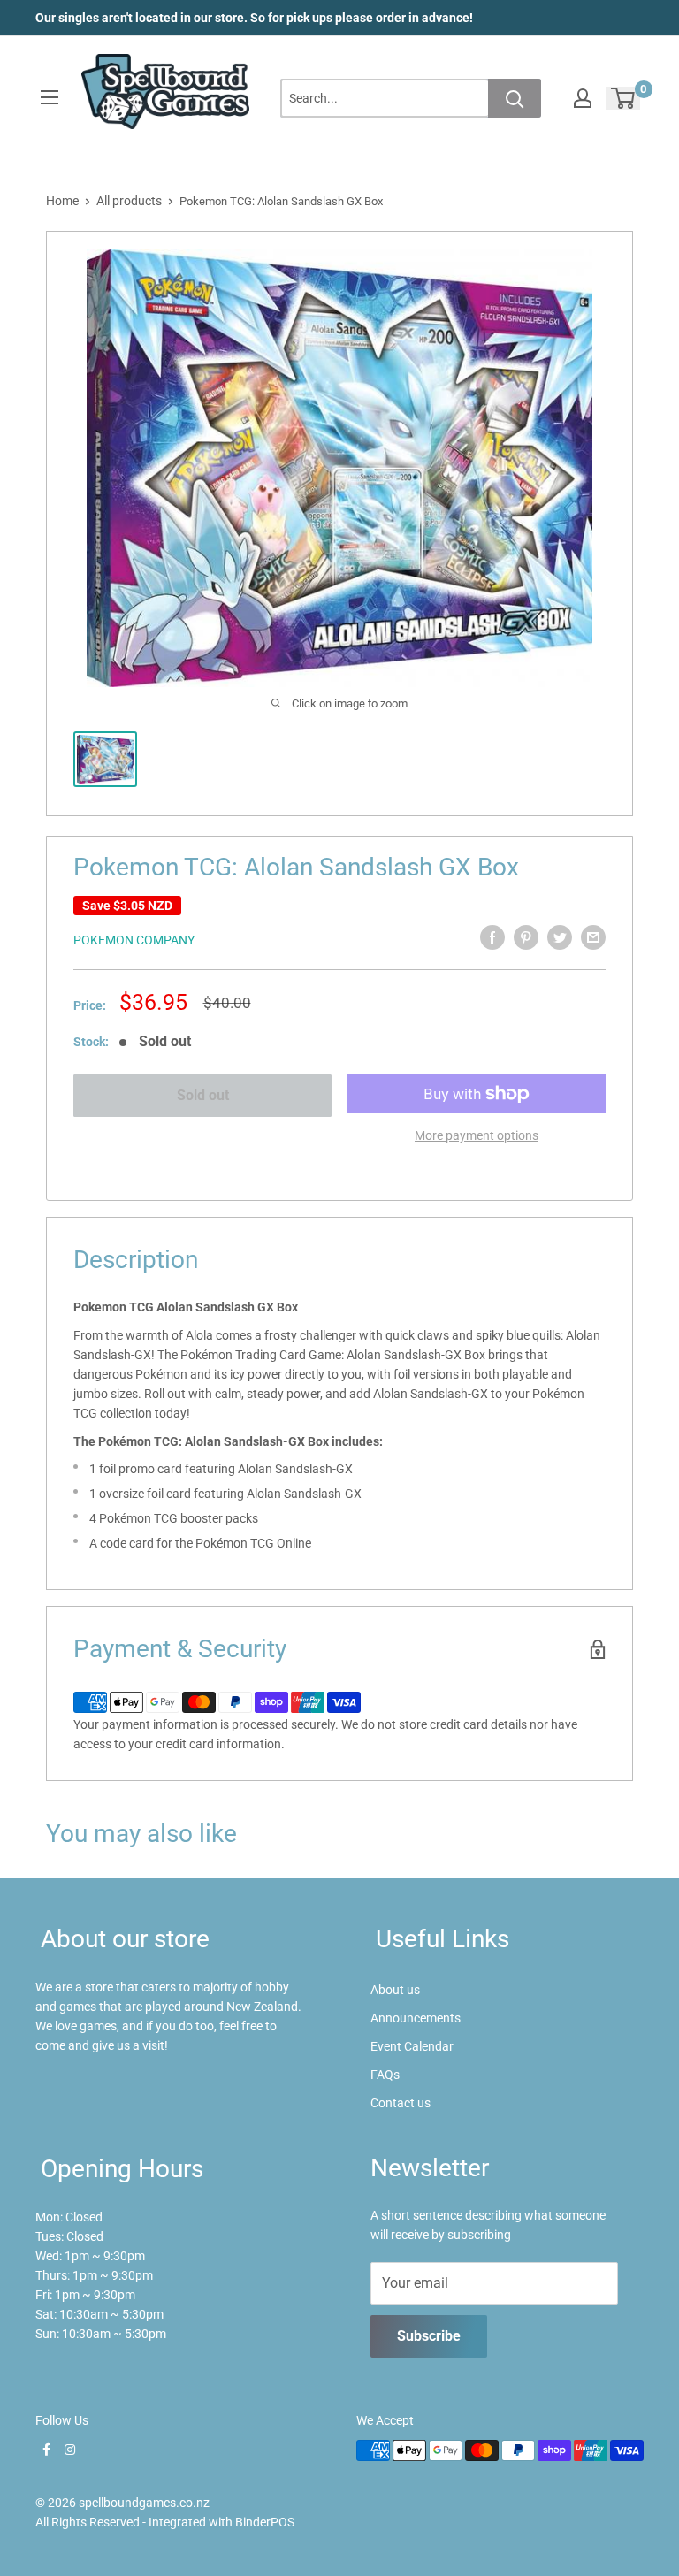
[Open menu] (50, 97)
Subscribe (429, 2336)
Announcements (416, 2018)
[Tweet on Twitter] (560, 937)
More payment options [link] (477, 1135)
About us (395, 1990)
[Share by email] (593, 937)
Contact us (401, 2103)
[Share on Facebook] (492, 937)
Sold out (203, 1095)
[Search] (515, 98)
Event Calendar (412, 2046)
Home (62, 201)
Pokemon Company (134, 940)
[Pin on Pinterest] (526, 937)
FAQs (385, 2075)
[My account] (583, 98)
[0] (624, 98)
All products (129, 201)
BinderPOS (265, 2522)
